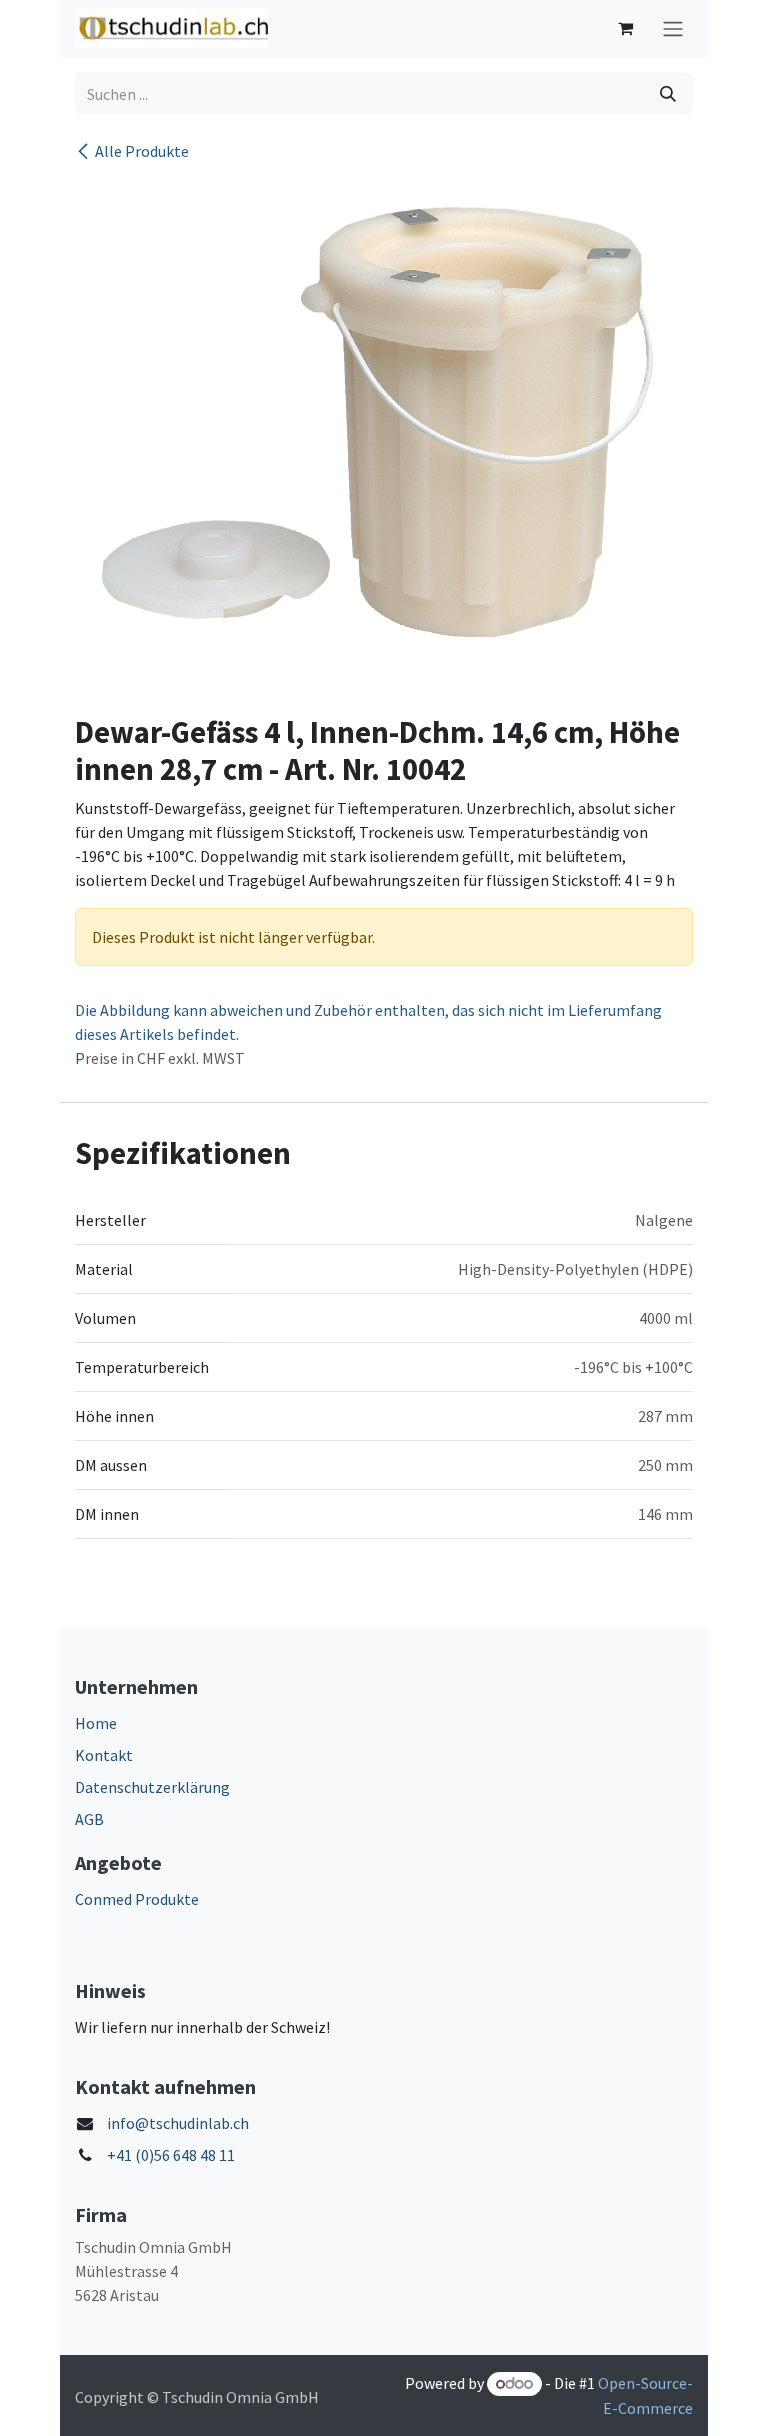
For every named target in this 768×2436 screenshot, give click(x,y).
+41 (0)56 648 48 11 (171, 2155)
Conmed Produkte (137, 1899)
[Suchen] (668, 94)
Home (96, 1723)
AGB (89, 1819)
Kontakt (104, 1755)
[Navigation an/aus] (673, 28)
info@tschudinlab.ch (178, 2123)
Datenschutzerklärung (152, 1787)
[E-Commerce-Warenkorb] (625, 28)
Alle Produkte (142, 151)
